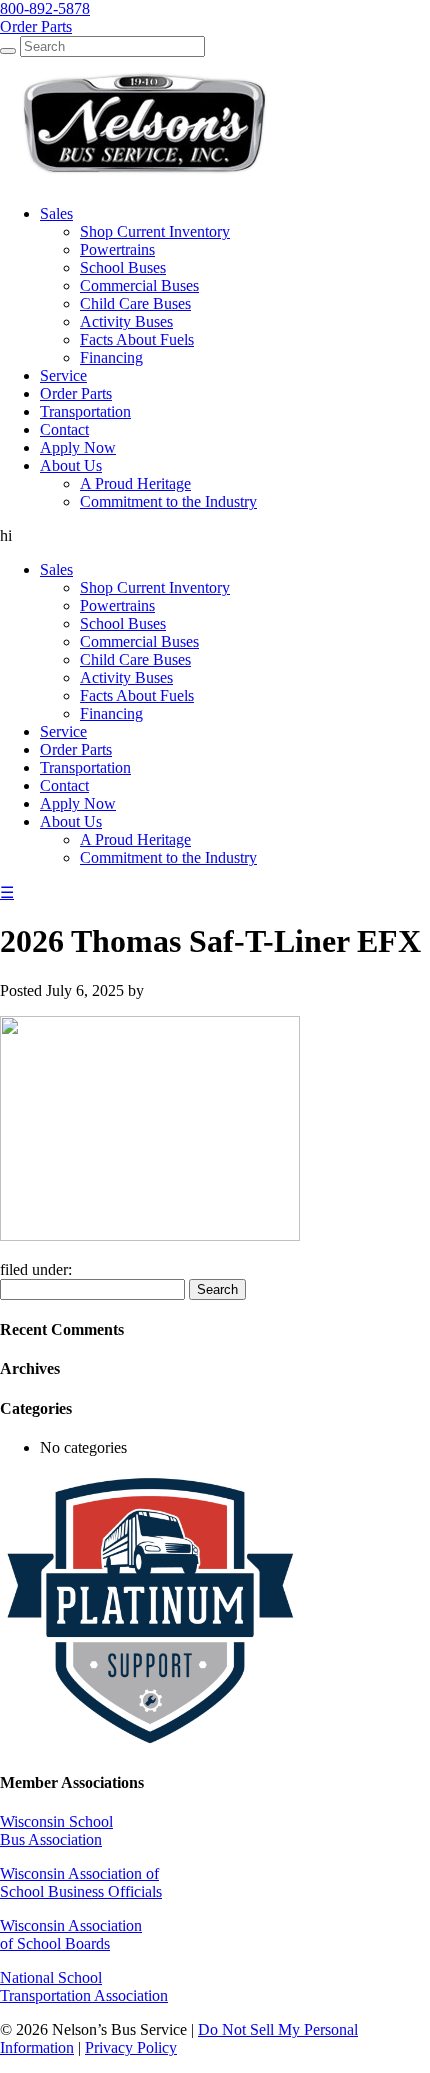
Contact (64, 785)
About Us (71, 821)
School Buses (123, 623)
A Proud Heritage (135, 839)
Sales (56, 569)
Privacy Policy (131, 2047)
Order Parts (76, 749)
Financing (111, 713)
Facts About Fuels (137, 695)
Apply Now (78, 803)
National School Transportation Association (84, 1986)
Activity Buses (126, 677)
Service (63, 731)
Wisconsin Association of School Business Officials (81, 1882)
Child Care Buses (135, 659)
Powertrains (117, 605)
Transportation (85, 767)
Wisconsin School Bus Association (56, 1830)
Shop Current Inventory (155, 587)
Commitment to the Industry (168, 857)
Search (217, 1289)
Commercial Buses (139, 641)
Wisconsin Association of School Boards (71, 1934)
